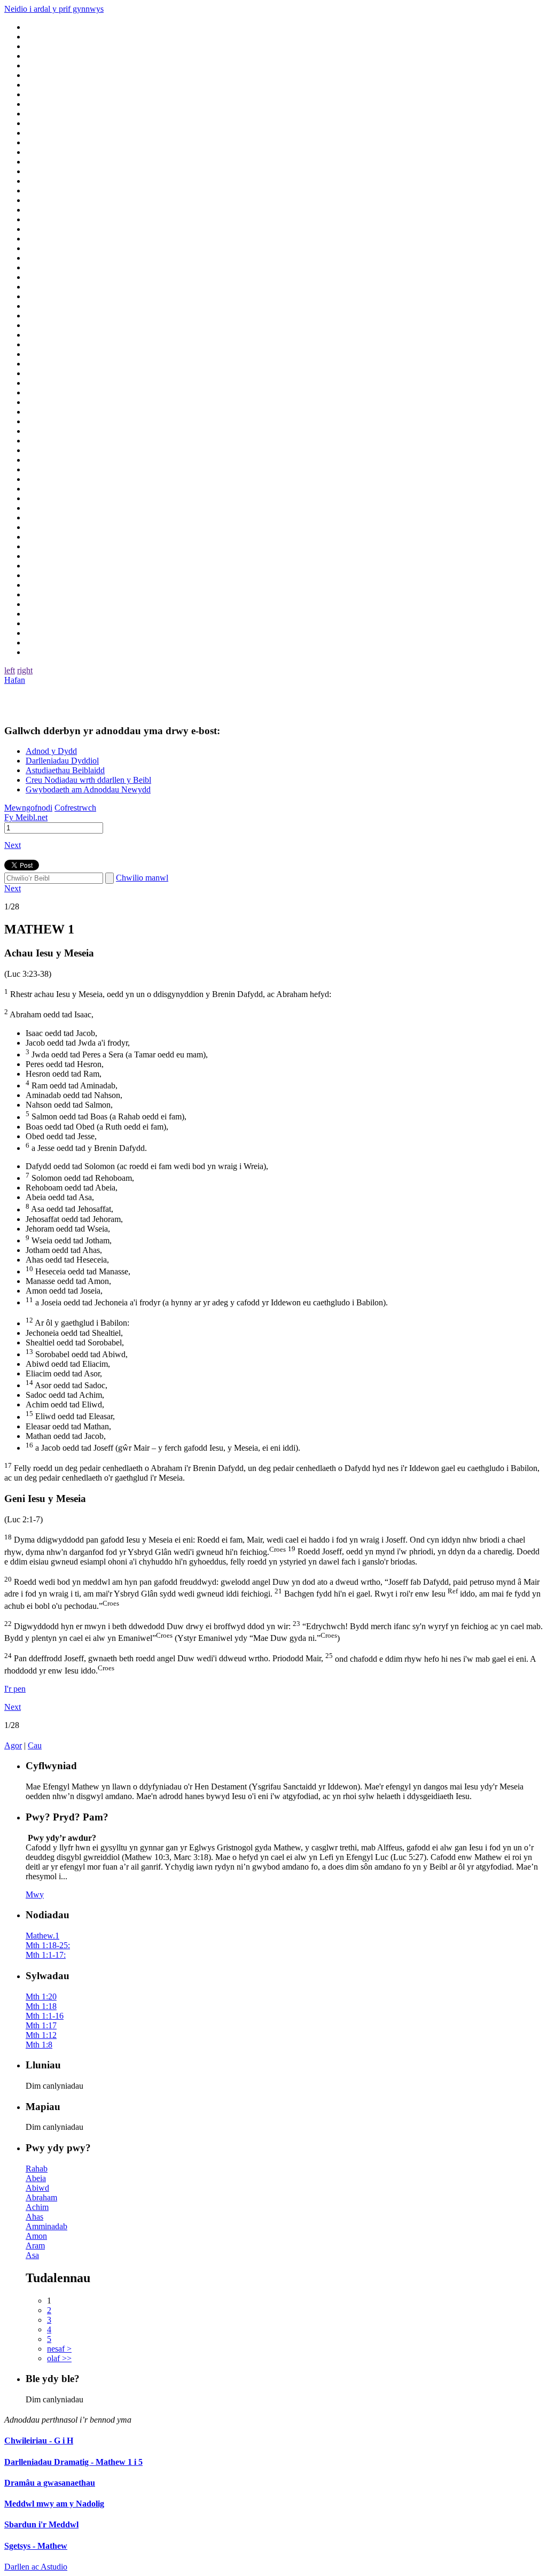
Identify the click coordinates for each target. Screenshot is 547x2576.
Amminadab (46, 2226)
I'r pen (15, 1689)
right (25, 670)
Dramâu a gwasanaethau (50, 2483)
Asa (32, 2255)
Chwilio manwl (142, 878)
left (10, 670)
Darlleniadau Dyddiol (62, 761)
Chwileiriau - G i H (39, 2441)
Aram (35, 2246)
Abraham (41, 2197)
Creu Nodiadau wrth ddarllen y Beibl (88, 780)
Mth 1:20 (41, 1997)
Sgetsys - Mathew (36, 2546)
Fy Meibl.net (26, 817)
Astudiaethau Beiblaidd (65, 770)
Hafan (15, 680)
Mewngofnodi (28, 808)
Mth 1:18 (41, 2006)
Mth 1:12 (41, 2035)
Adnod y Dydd (51, 751)
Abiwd (37, 2188)
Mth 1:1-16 (45, 2016)
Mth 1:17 (41, 2025)
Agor (13, 1745)
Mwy (35, 1894)
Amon (36, 2236)
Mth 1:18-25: (48, 1945)
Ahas (34, 2217)
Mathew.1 (42, 1936)
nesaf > (59, 2349)
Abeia (36, 2178)
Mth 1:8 (39, 2045)
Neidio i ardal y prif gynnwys (54, 9)
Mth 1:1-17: (46, 1955)
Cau (35, 1745)
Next (13, 845)
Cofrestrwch (75, 808)
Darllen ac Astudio (36, 2567)
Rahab (37, 2169)
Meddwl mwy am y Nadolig (54, 2504)
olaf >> (59, 2358)
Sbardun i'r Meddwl (41, 2524)
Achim (37, 2207)
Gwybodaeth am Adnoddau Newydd (88, 789)
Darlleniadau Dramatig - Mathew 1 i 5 (73, 2462)
